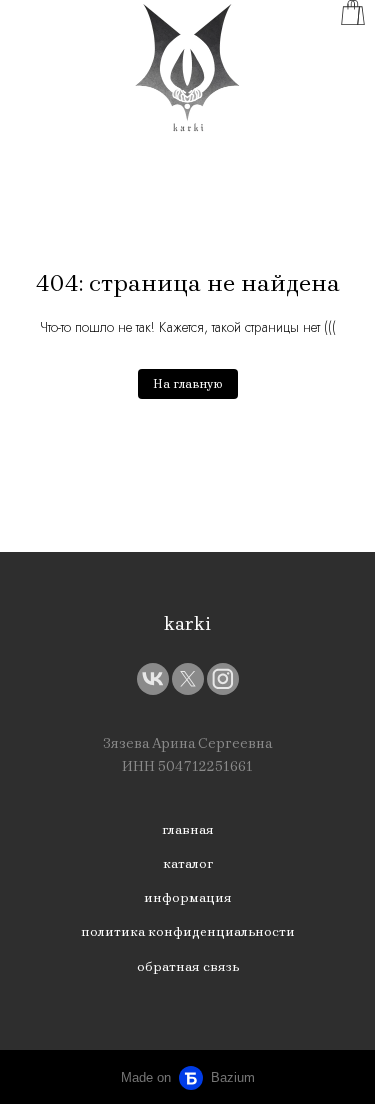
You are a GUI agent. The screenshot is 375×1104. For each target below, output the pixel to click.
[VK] (153, 679)
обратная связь (188, 966)
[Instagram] (223, 679)
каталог (188, 863)
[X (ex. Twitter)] (188, 679)
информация (188, 897)
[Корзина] (353, 12)
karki (187, 624)
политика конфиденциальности (188, 931)
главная (188, 829)
